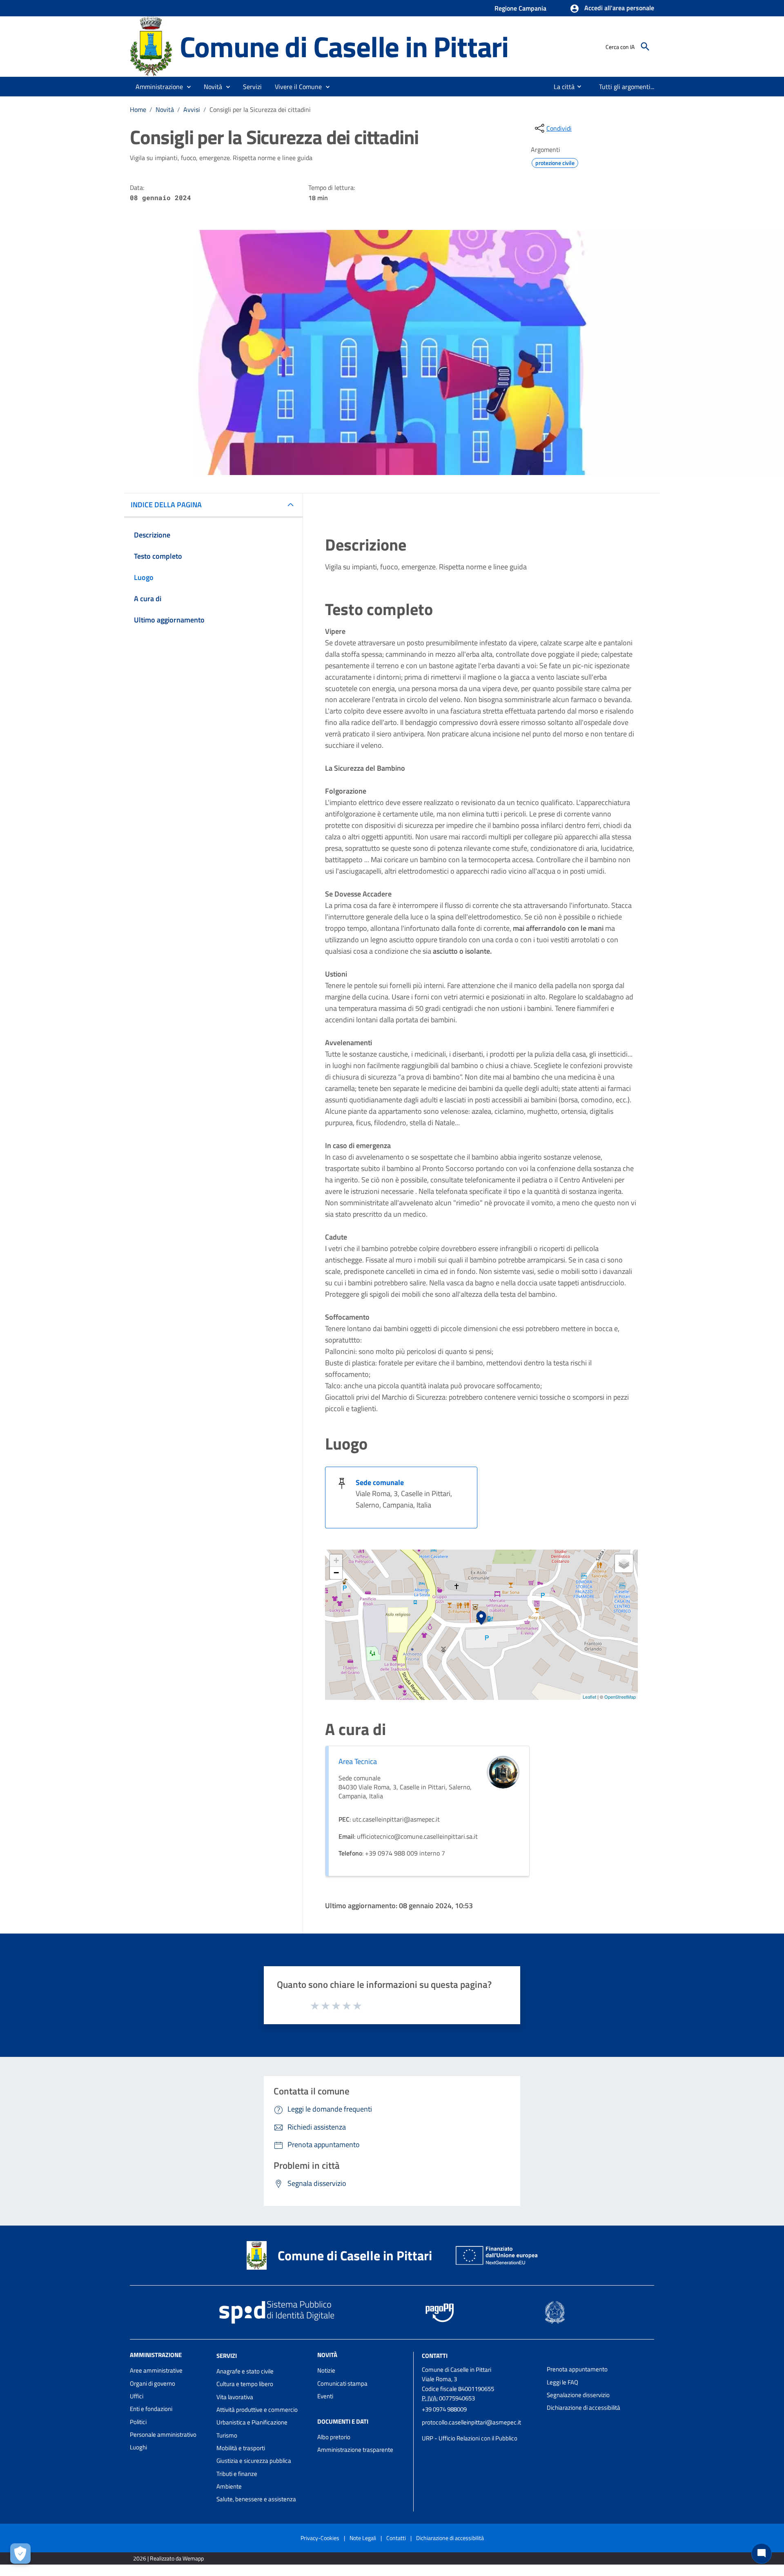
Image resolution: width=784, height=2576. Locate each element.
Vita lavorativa (235, 2397)
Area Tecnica (358, 1761)
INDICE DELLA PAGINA (166, 505)
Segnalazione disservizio (578, 2395)
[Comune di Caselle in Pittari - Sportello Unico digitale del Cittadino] (151, 46)
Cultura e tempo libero (245, 2384)
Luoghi (138, 2447)
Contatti (435, 2356)
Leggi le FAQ (562, 2382)
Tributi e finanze (237, 2474)
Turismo (227, 2435)
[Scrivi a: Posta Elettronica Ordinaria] (480, 2430)
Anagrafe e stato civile (245, 2371)
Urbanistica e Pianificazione (252, 2422)
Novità (165, 109)
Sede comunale (380, 1482)
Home (138, 109)
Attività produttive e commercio (257, 2410)
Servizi (227, 2356)
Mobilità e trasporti (241, 2448)
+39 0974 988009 (444, 2409)
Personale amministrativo (163, 2434)
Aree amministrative (156, 2370)
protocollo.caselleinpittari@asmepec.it (471, 2422)
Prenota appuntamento (577, 2369)
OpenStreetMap (620, 1697)
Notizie (326, 2370)
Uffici (137, 2396)
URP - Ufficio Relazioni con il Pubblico (470, 2438)
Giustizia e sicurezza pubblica (254, 2461)
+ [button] (336, 1560)
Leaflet (589, 1697)
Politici (138, 2422)
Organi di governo (153, 2383)
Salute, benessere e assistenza (256, 2499)
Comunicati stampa (342, 2383)
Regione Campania (520, 8)
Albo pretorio (334, 2437)
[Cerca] (645, 47)
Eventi (325, 2396)
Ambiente (229, 2486)
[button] (612, 9)
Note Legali (363, 2538)
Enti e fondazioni (151, 2409)
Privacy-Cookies (320, 2538)
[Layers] (624, 1563)
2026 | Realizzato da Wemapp (168, 2558)
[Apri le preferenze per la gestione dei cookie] (20, 2554)
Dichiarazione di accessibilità (584, 2408)
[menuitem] (561, 87)
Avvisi (192, 109)
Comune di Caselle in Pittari (344, 46)
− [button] (336, 1573)
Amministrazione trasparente (355, 2450)
